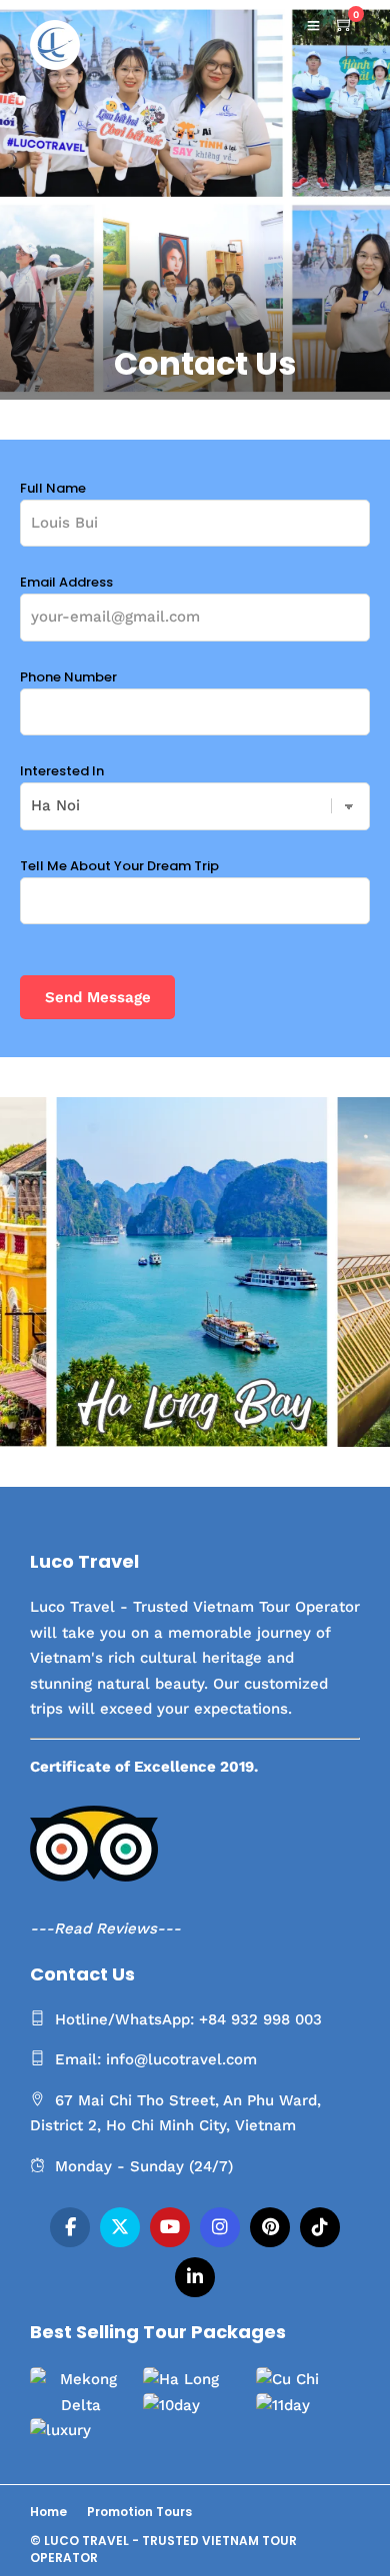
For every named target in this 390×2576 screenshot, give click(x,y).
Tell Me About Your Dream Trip (119, 866)
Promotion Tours (139, 2512)
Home (48, 2512)
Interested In (62, 771)
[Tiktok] (320, 2227)
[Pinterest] (270, 2227)
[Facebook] (70, 2227)
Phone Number (68, 677)
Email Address (66, 582)
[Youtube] (170, 2227)
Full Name (53, 488)
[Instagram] (220, 2227)
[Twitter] (120, 2227)
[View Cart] (345, 25)
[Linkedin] (195, 2277)
